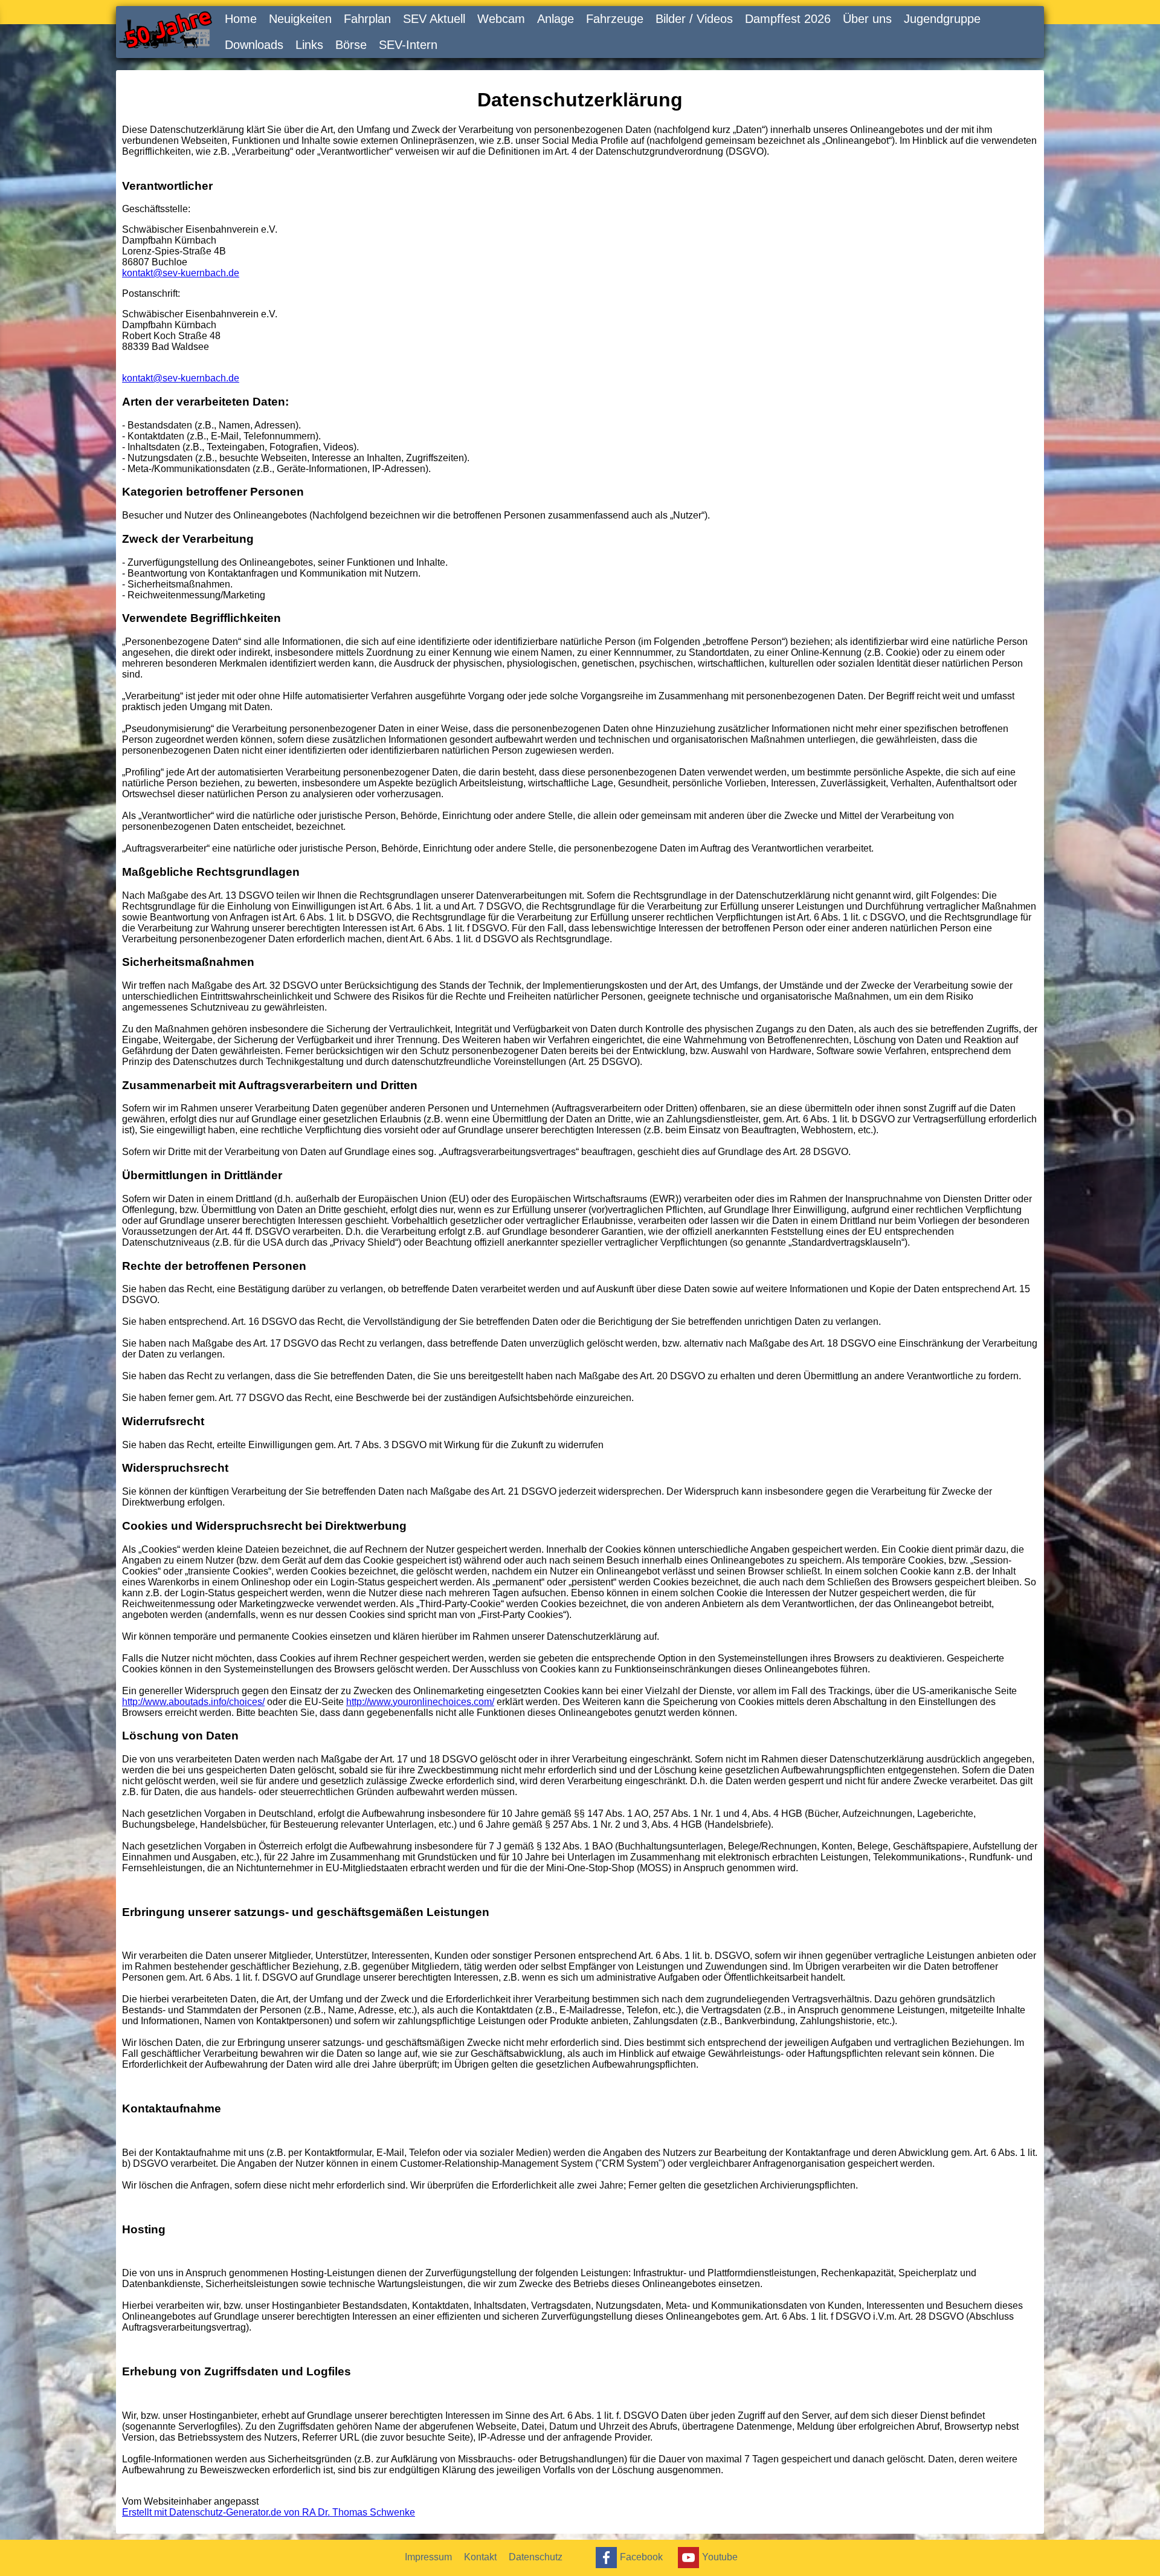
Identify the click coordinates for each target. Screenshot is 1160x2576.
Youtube (720, 2556)
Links (309, 45)
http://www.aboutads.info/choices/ (193, 1702)
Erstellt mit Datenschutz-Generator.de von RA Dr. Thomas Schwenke (269, 2512)
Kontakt (480, 2557)
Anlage (556, 19)
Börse (351, 45)
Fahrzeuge (615, 19)
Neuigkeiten (300, 19)
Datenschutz (536, 2557)
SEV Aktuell (434, 19)
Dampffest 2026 (788, 19)
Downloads (254, 45)
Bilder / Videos (694, 19)
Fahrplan (367, 19)
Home (241, 19)
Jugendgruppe (942, 19)
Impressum (428, 2557)
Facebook (641, 2556)
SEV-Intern (408, 45)
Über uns (867, 19)
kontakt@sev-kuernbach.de (181, 273)
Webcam (501, 19)
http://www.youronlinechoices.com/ (420, 1702)
